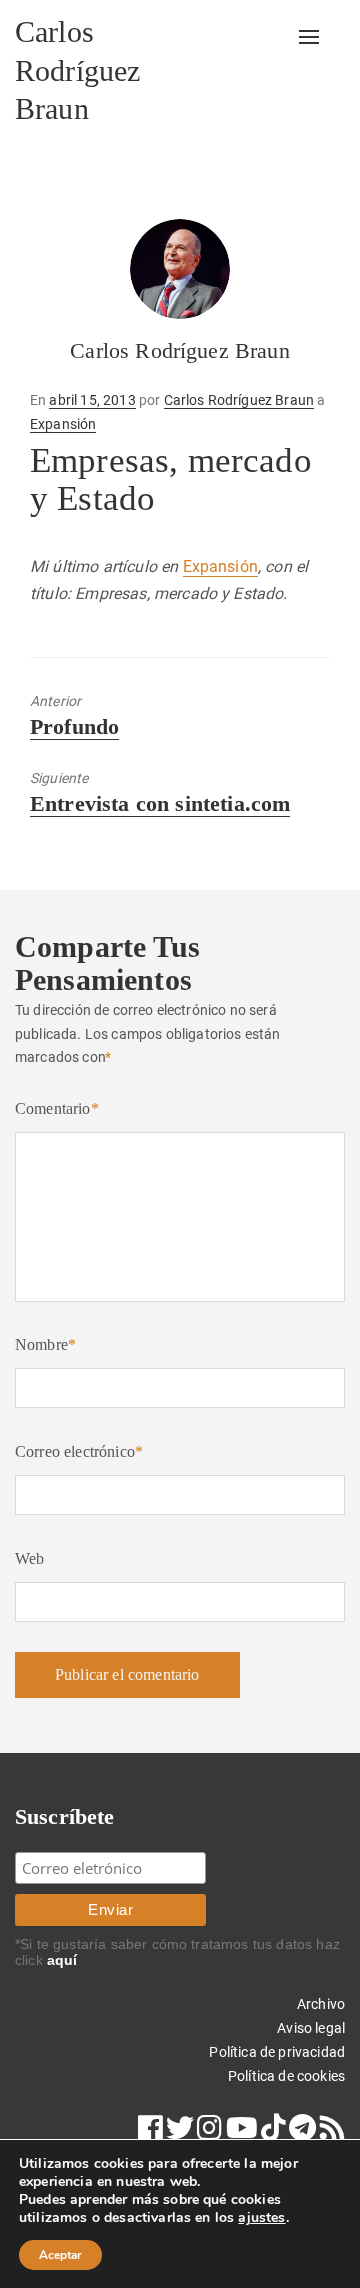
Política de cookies (286, 2076)
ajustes (261, 2218)
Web (29, 1558)
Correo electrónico (79, 1451)
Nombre (45, 1344)
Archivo (321, 2004)
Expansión (63, 424)
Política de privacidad (277, 2052)
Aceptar (60, 2255)
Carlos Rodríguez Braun (77, 70)
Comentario (57, 1108)
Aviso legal (311, 2028)
